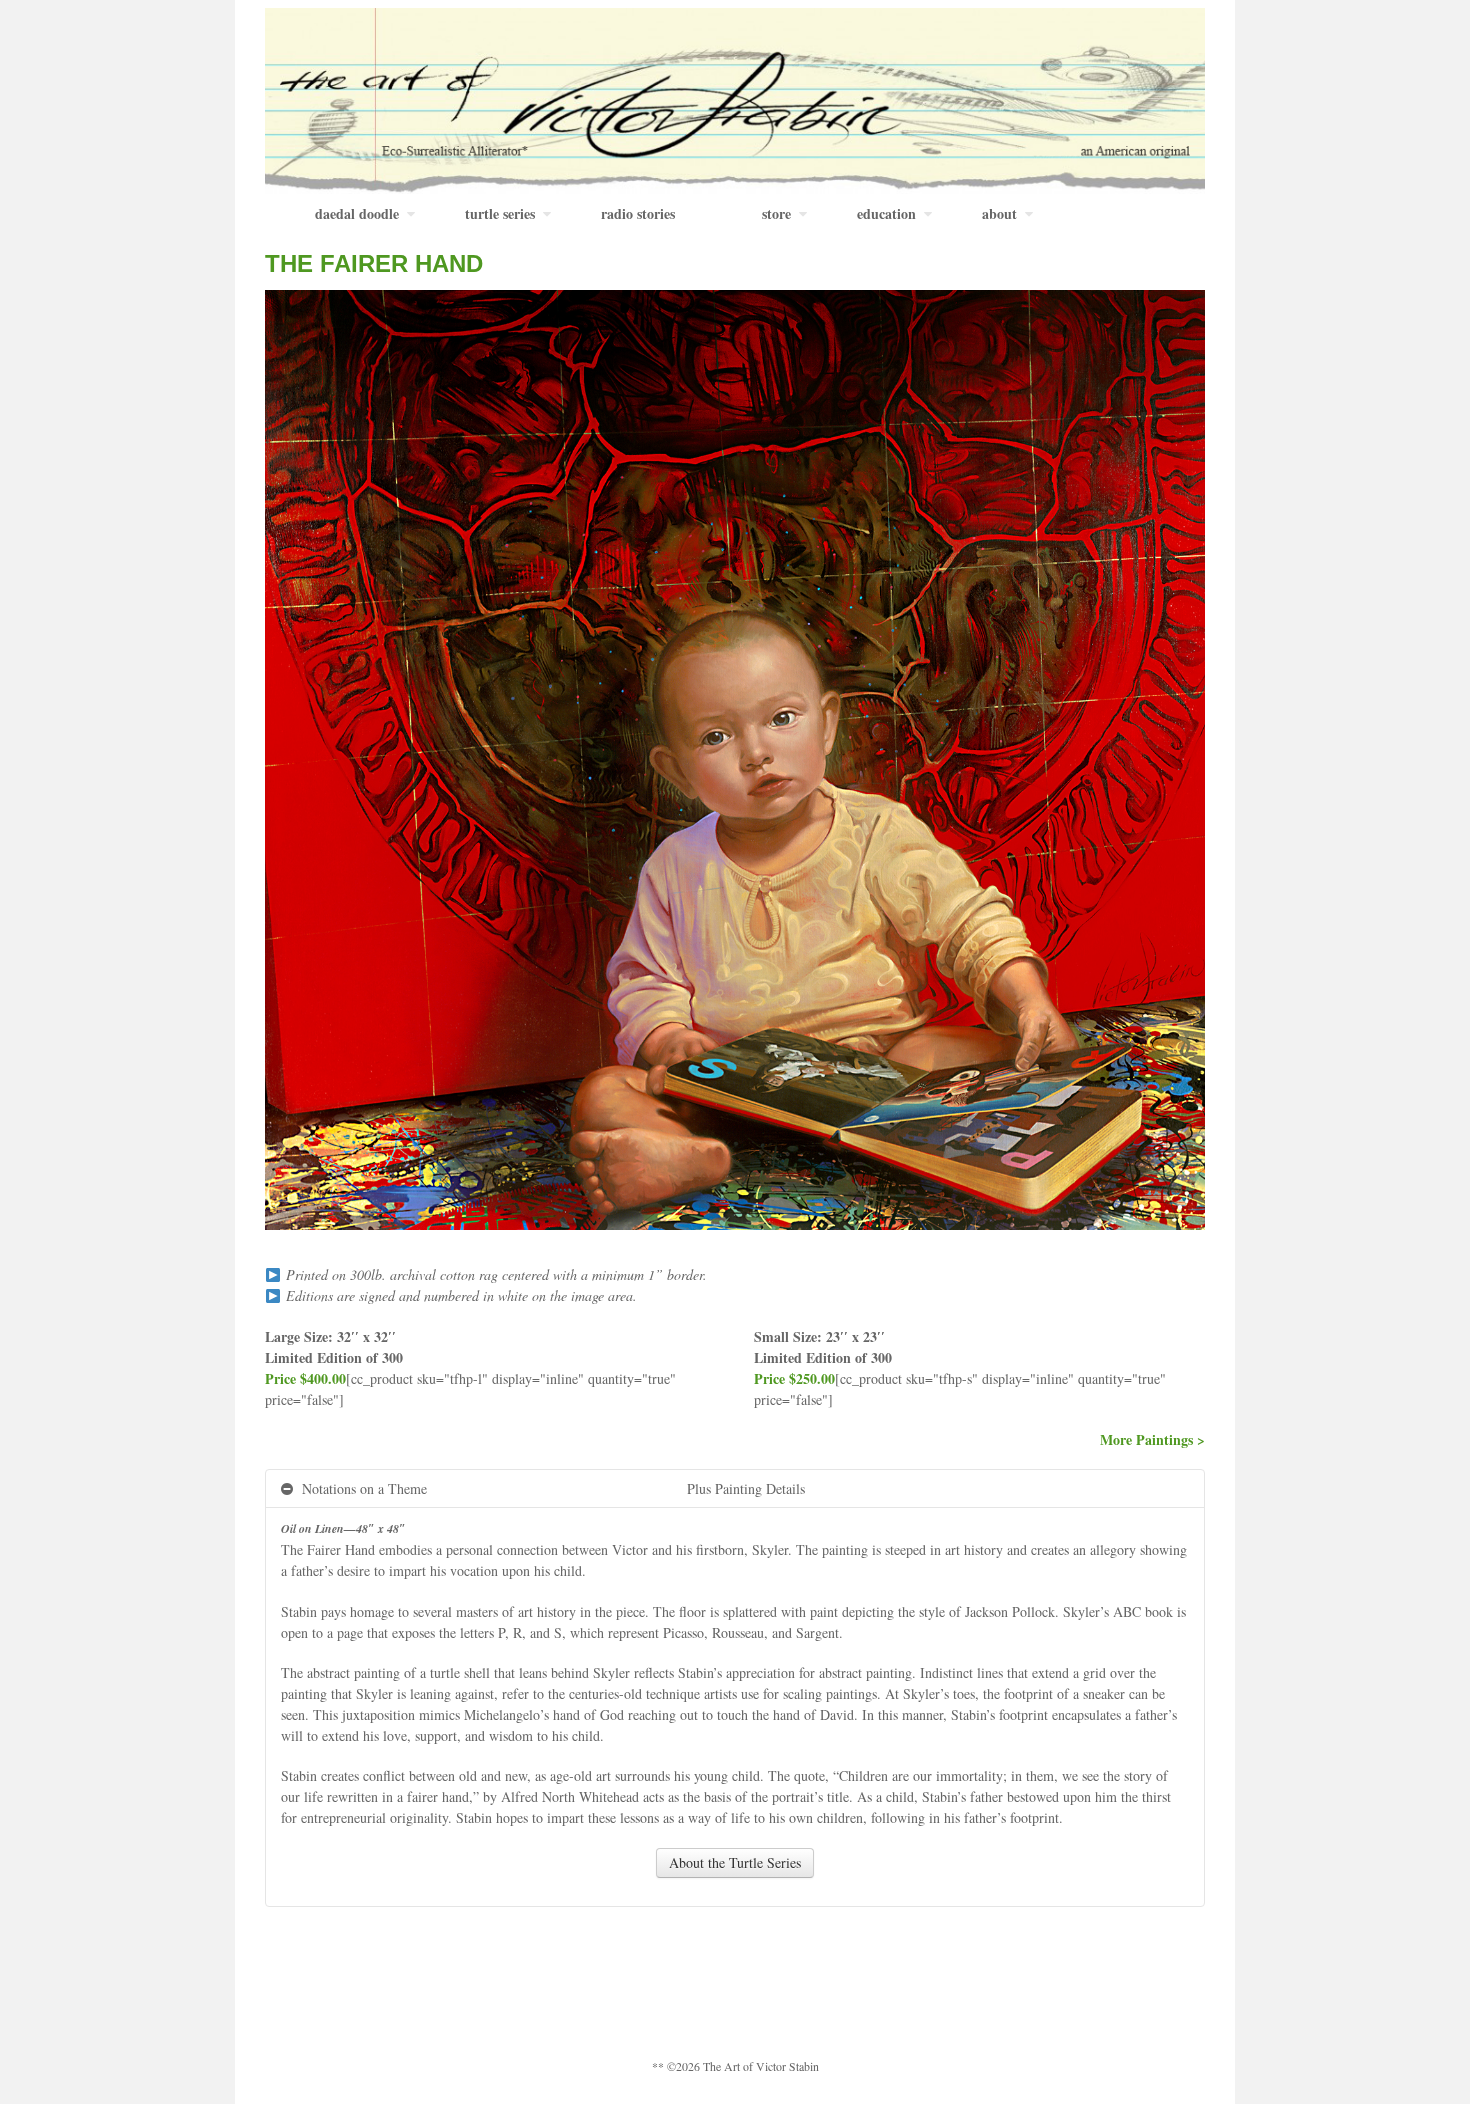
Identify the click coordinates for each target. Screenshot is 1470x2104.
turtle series (500, 213)
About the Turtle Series (735, 1862)
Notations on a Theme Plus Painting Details (551, 1488)
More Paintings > (1152, 1439)
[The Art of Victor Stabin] (735, 98)
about (999, 213)
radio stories (638, 213)
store (776, 213)
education (886, 213)
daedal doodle (357, 213)
